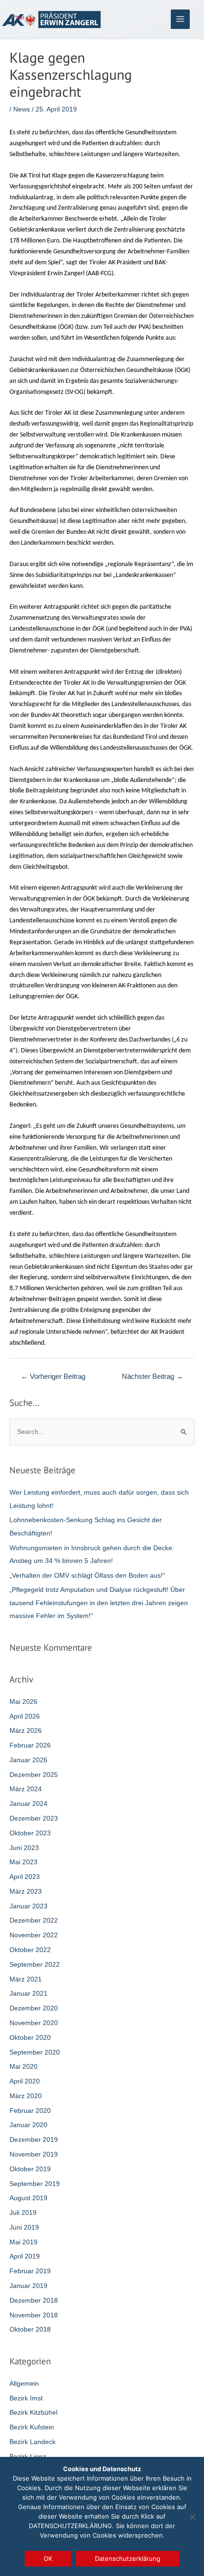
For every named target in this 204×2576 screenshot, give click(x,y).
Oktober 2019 (30, 2169)
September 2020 (35, 2052)
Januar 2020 (28, 2125)
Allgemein (24, 2384)
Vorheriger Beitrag (53, 1376)
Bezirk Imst (26, 2398)
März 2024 (26, 1789)
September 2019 (35, 2184)
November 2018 (34, 2315)
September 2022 (35, 1965)
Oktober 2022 (30, 1950)
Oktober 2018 (30, 2330)
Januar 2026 (28, 1760)
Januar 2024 (28, 1804)
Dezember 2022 (34, 1920)
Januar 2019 (28, 2286)
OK (48, 2558)
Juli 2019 (23, 2213)
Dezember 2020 (34, 2008)
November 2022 (34, 1935)
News (22, 109)
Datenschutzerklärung (128, 2558)
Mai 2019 (23, 2242)
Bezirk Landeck (32, 2442)
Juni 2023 (24, 1848)
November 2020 (34, 2023)
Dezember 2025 (34, 1775)
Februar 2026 (30, 1745)
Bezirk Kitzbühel (33, 2413)
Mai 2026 (23, 1702)
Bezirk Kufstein (32, 2427)
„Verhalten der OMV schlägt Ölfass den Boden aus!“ (87, 1576)
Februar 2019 (30, 2271)
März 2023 (26, 1892)
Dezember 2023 (34, 1818)
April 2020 (25, 2081)
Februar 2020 (30, 2111)
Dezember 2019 (34, 2140)
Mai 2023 (23, 1862)
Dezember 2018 (34, 2301)
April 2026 (25, 1716)
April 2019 (25, 2256)
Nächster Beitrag (153, 1376)
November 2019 (34, 2154)
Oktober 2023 (30, 1833)
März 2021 (26, 1979)
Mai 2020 (23, 2067)
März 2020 (26, 2096)
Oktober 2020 (30, 2038)
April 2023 (25, 1877)
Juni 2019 (24, 2227)
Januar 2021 (28, 1994)
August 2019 (28, 2198)
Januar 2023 (28, 1906)
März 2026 (26, 1731)
